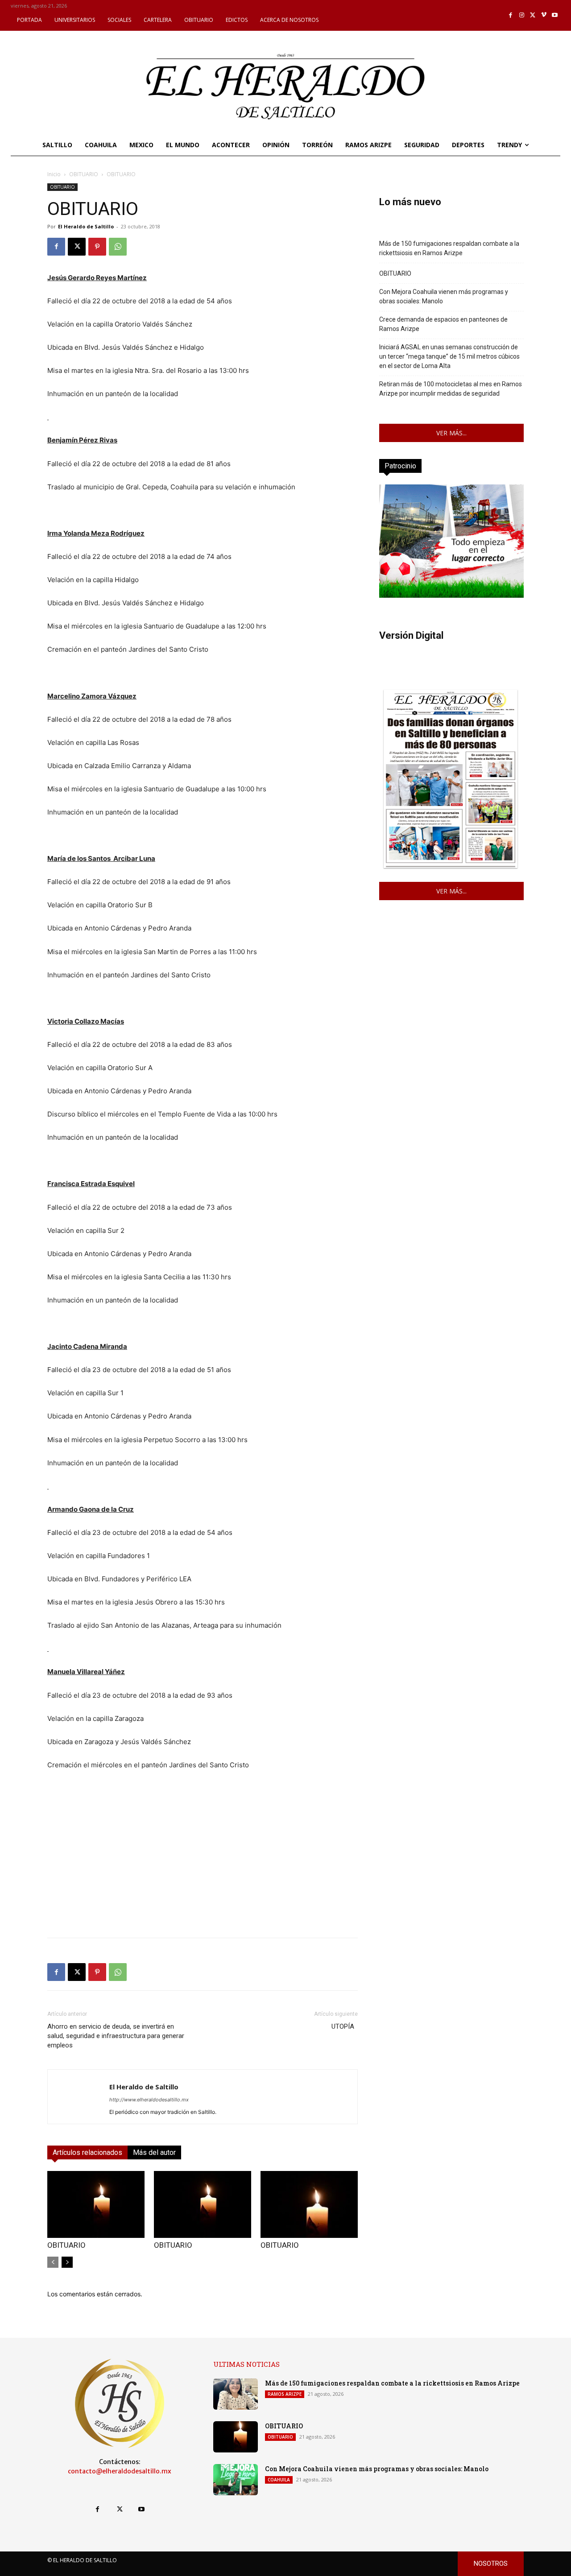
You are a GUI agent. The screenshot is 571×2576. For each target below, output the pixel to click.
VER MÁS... (451, 433)
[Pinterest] (97, 247)
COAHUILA (279, 2480)
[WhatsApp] (118, 247)
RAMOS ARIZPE (285, 2394)
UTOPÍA (345, 2026)
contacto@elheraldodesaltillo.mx (120, 2471)
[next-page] (67, 2262)
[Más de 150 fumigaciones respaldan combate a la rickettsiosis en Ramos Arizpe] (236, 2394)
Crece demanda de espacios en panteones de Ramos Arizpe (443, 324)
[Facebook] (511, 15)
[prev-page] (53, 2262)
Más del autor (154, 2152)
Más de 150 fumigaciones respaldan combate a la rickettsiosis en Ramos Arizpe (449, 248)
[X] (533, 15)
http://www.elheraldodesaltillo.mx (149, 2100)
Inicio (54, 174)
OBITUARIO (84, 174)
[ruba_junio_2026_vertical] (451, 595)
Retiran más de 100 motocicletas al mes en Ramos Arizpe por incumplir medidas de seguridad (451, 389)
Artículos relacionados (87, 2152)
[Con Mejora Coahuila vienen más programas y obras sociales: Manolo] (236, 2480)
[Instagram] (522, 15)
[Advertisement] (203, 1868)
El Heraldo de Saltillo (86, 226)
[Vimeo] (544, 15)
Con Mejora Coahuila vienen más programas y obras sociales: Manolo (444, 296)
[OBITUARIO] (96, 2204)
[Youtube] (555, 15)
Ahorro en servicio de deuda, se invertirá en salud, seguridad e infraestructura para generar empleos (116, 2036)
